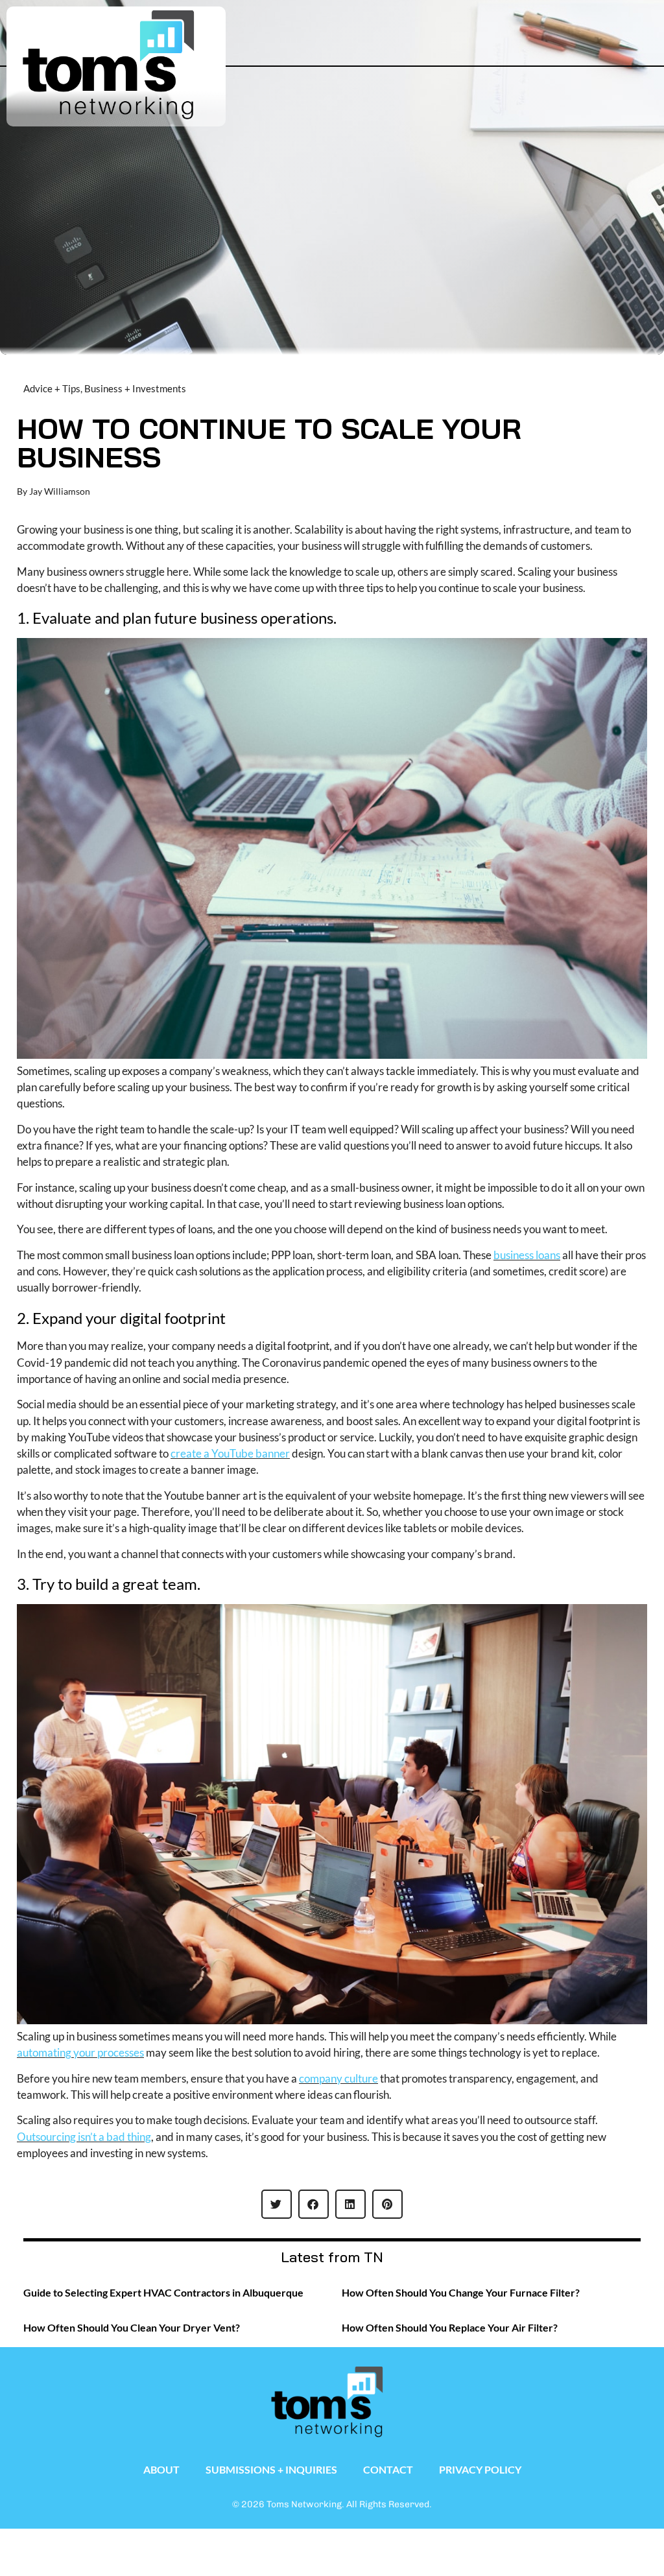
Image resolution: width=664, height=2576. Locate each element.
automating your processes (80, 2052)
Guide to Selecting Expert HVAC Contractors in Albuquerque (163, 2292)
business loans (527, 1255)
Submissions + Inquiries (271, 2469)
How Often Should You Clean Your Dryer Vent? (132, 2327)
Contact (388, 2469)
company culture (338, 2078)
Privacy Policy (480, 2469)
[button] (597, 24)
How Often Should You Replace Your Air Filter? (450, 2327)
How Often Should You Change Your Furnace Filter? (461, 2292)
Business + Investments (135, 388)
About (161, 2469)
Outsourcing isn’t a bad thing (84, 2137)
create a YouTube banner (230, 1453)
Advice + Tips (52, 388)
